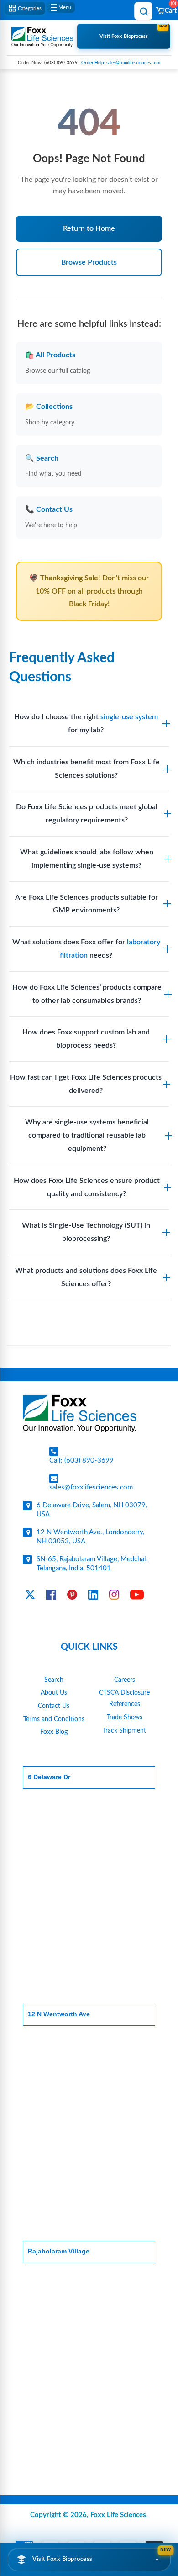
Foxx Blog (54, 1732)
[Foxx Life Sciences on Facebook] (51, 1597)
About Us (54, 1693)
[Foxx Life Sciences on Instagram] (114, 1597)
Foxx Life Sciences (118, 2515)
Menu (65, 8)
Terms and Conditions (54, 1719)
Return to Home (89, 228)
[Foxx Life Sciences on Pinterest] (72, 1597)
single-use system (129, 717)
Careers (125, 1680)
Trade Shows (125, 1717)
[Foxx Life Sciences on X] (30, 1597)
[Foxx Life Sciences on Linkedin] (93, 1597)
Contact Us (54, 1706)
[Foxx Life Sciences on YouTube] (137, 1597)
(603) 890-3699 (61, 63)
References (125, 1704)
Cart (170, 8)
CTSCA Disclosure (124, 1693)
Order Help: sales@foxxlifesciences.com (121, 63)
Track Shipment (124, 1731)
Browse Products (89, 262)
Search (54, 1680)
